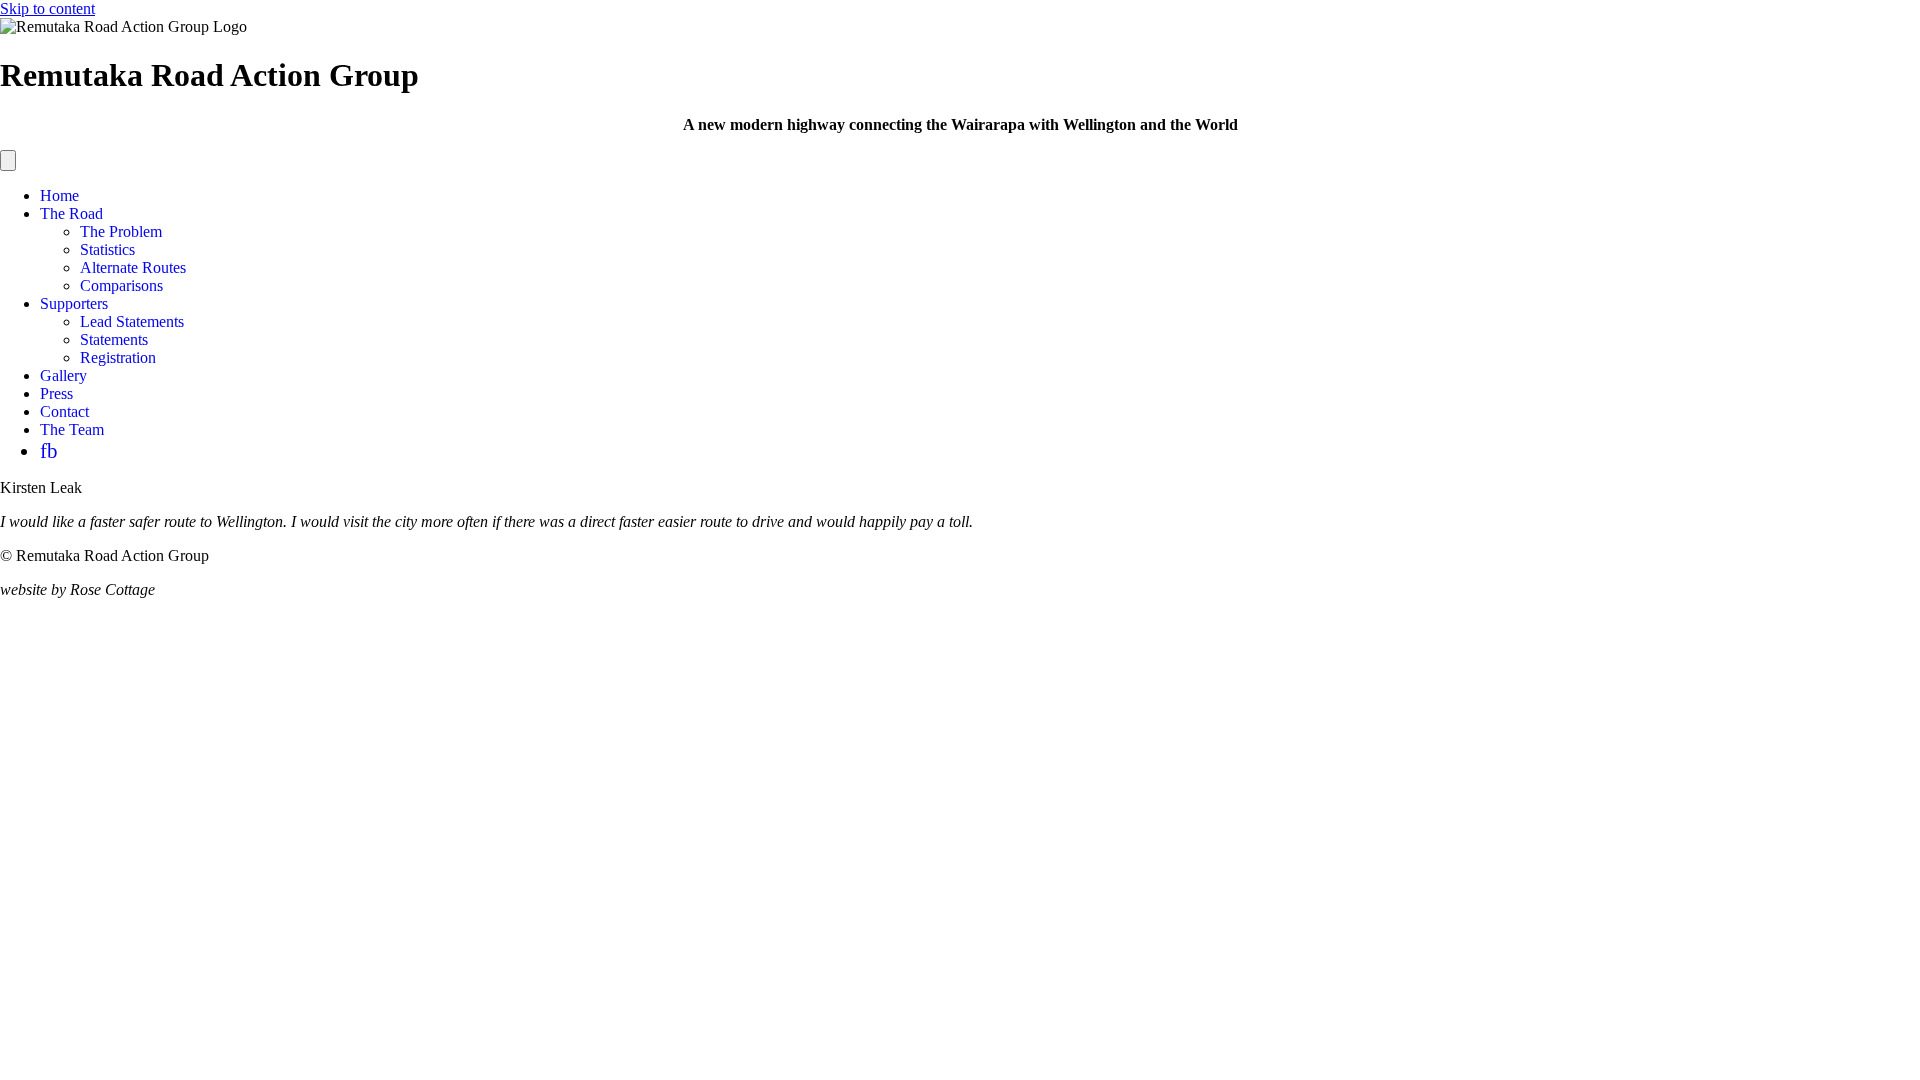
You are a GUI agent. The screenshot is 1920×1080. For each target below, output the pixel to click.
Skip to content (47, 8)
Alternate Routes (133, 267)
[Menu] (8, 160)
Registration (118, 357)
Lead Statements (132, 321)
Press (56, 393)
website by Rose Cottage (77, 589)
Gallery (63, 375)
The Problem (121, 231)
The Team (72, 429)
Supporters (74, 303)
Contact (64, 411)
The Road (71, 213)
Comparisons (121, 285)
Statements (114, 339)
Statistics (107, 249)
